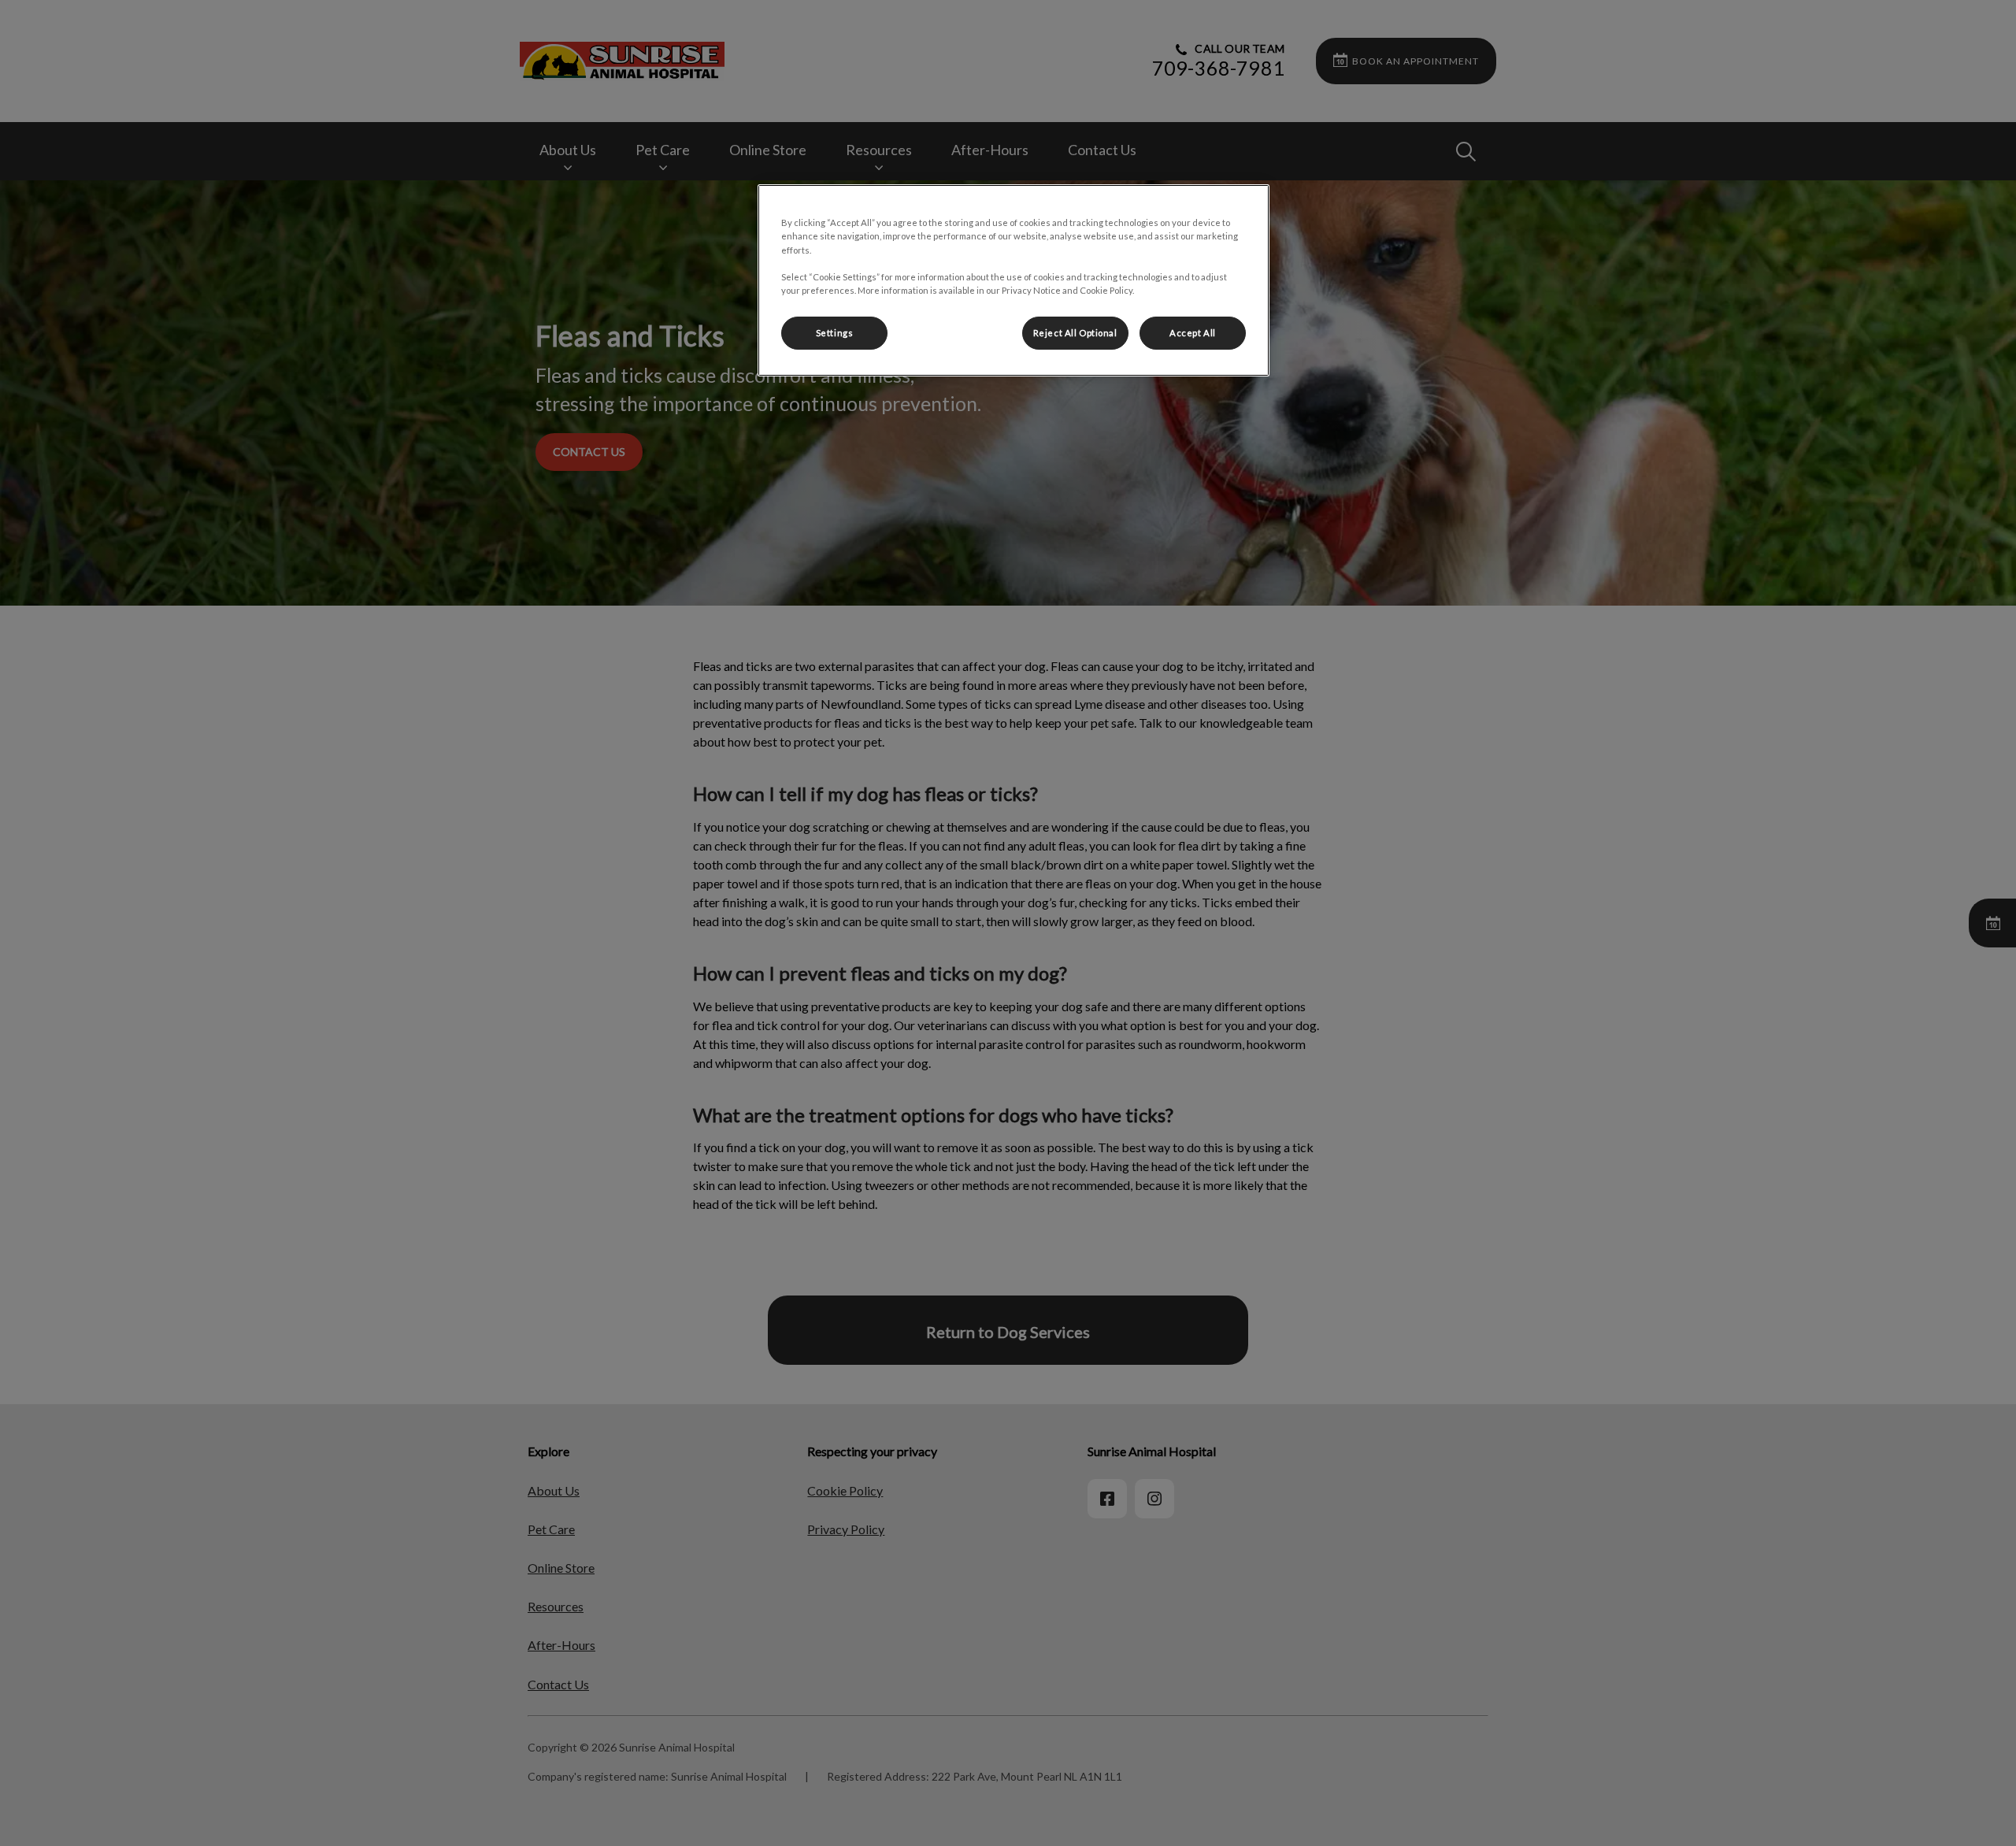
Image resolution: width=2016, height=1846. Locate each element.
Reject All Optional (1075, 333)
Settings (835, 333)
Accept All (1193, 333)
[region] (1014, 280)
